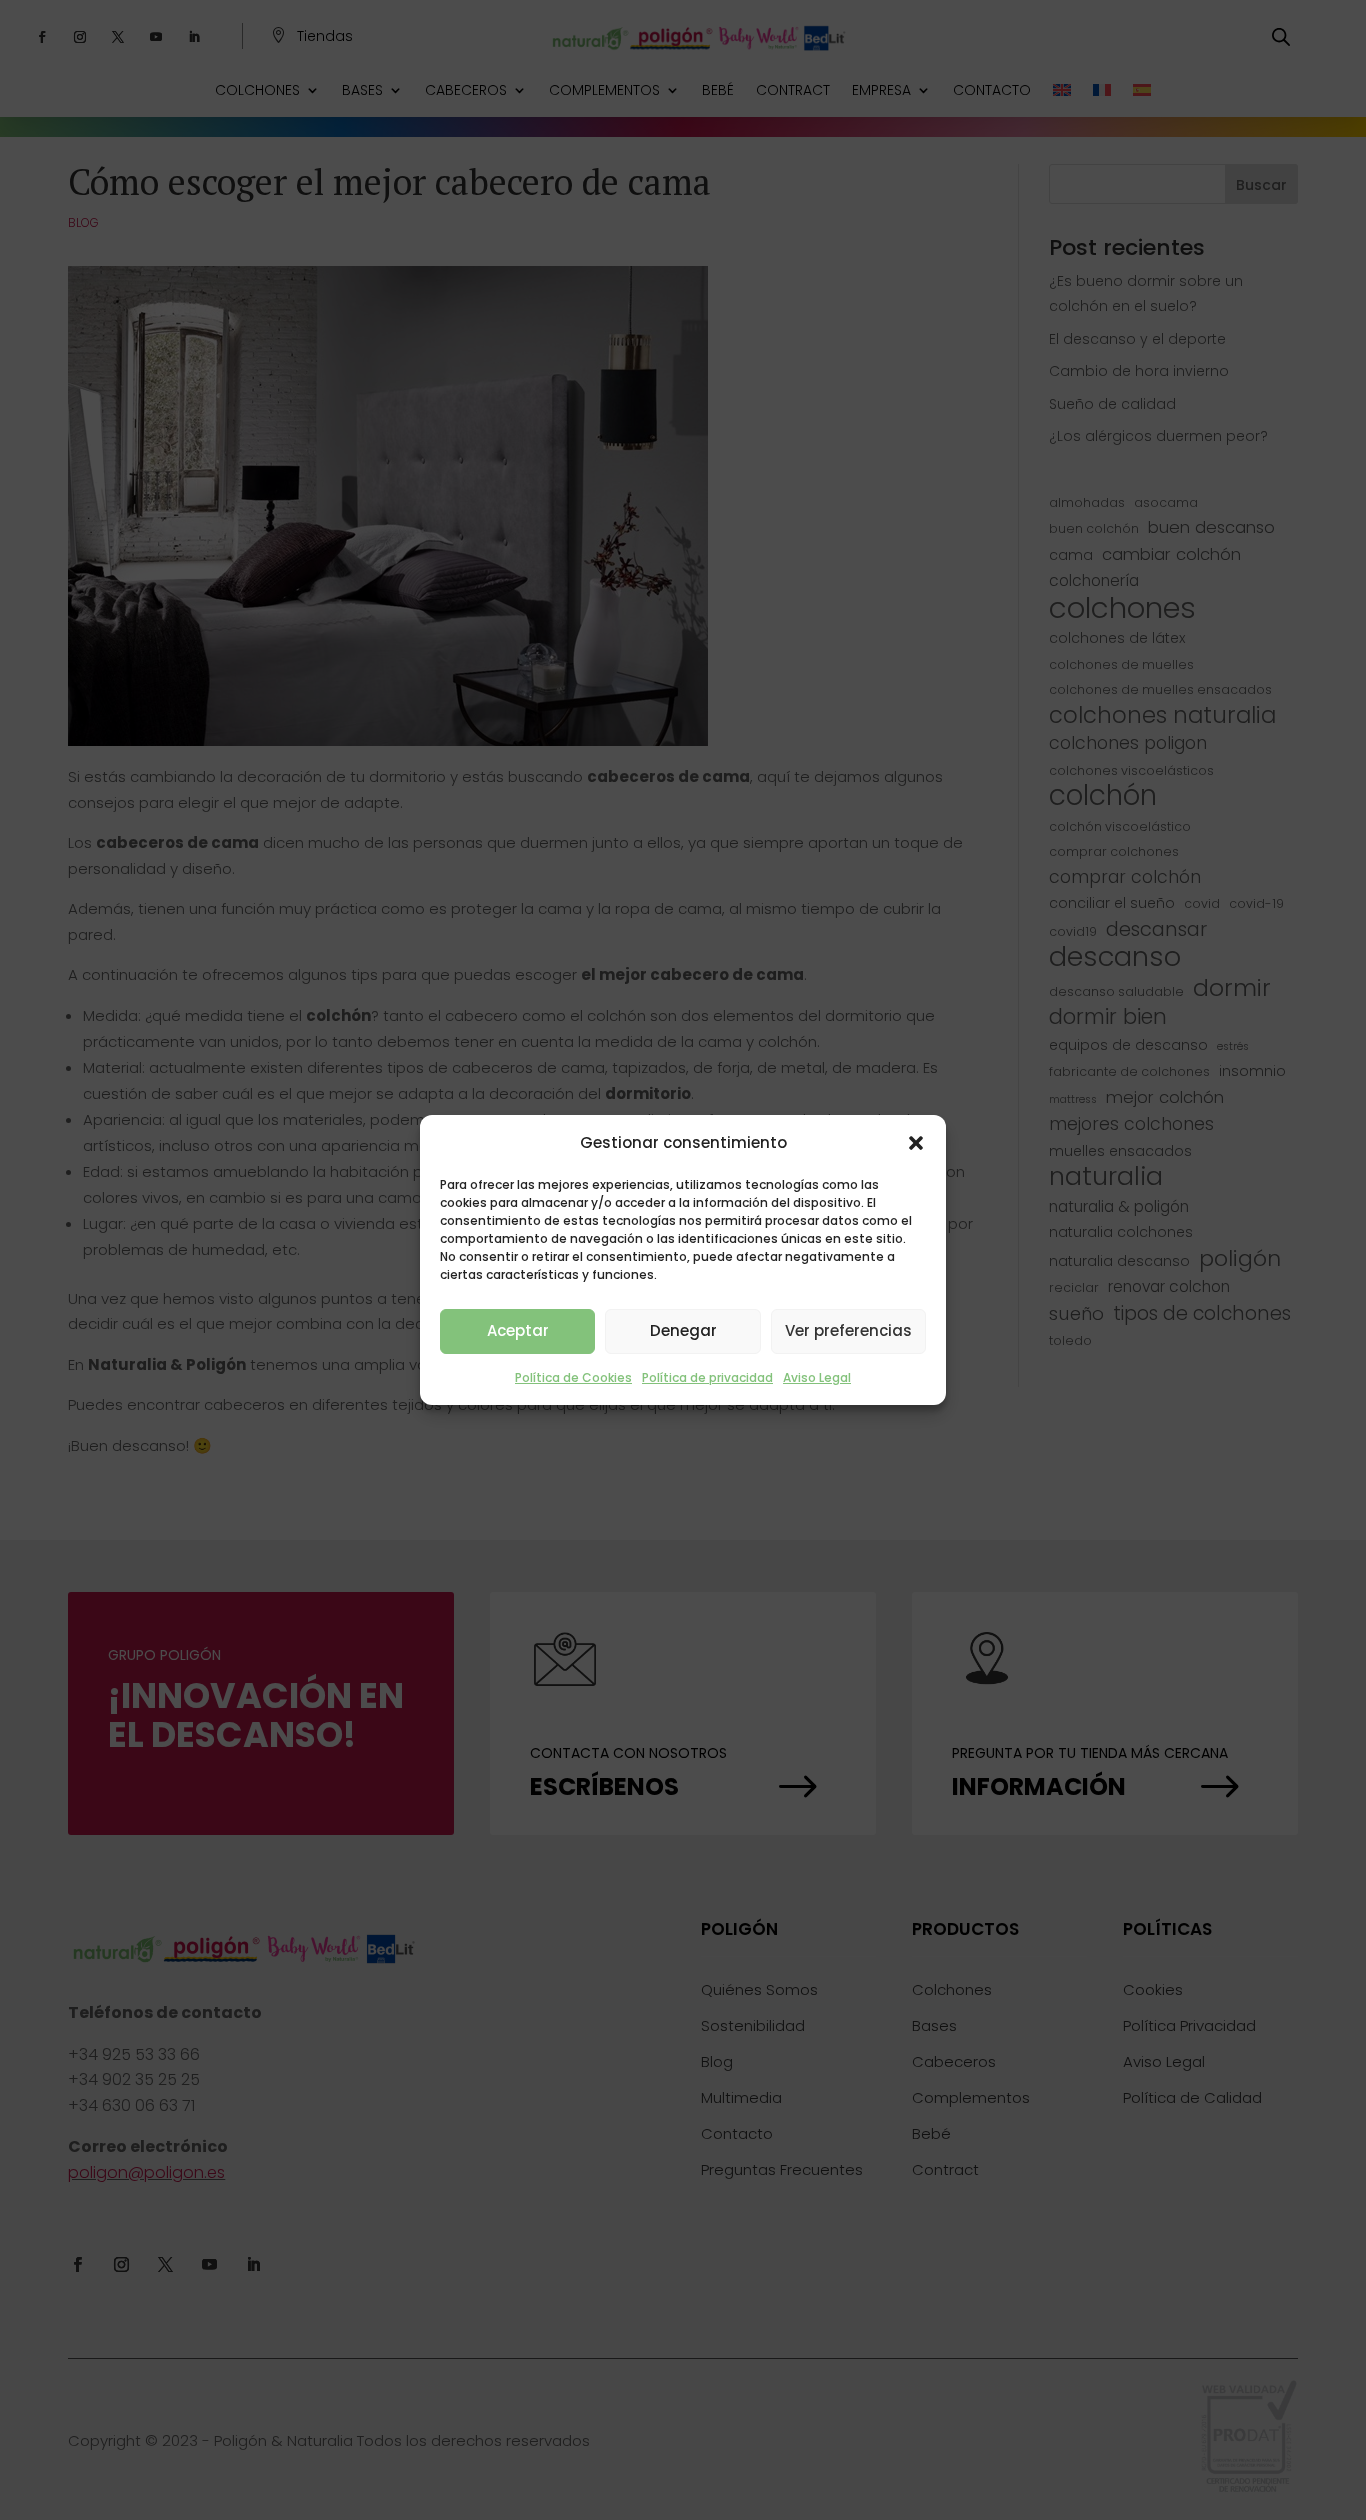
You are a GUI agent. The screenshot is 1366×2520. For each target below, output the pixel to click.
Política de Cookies (573, 1377)
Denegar (683, 1330)
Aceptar (518, 1330)
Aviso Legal (817, 1377)
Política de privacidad (707, 1377)
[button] (916, 1143)
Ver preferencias (848, 1330)
